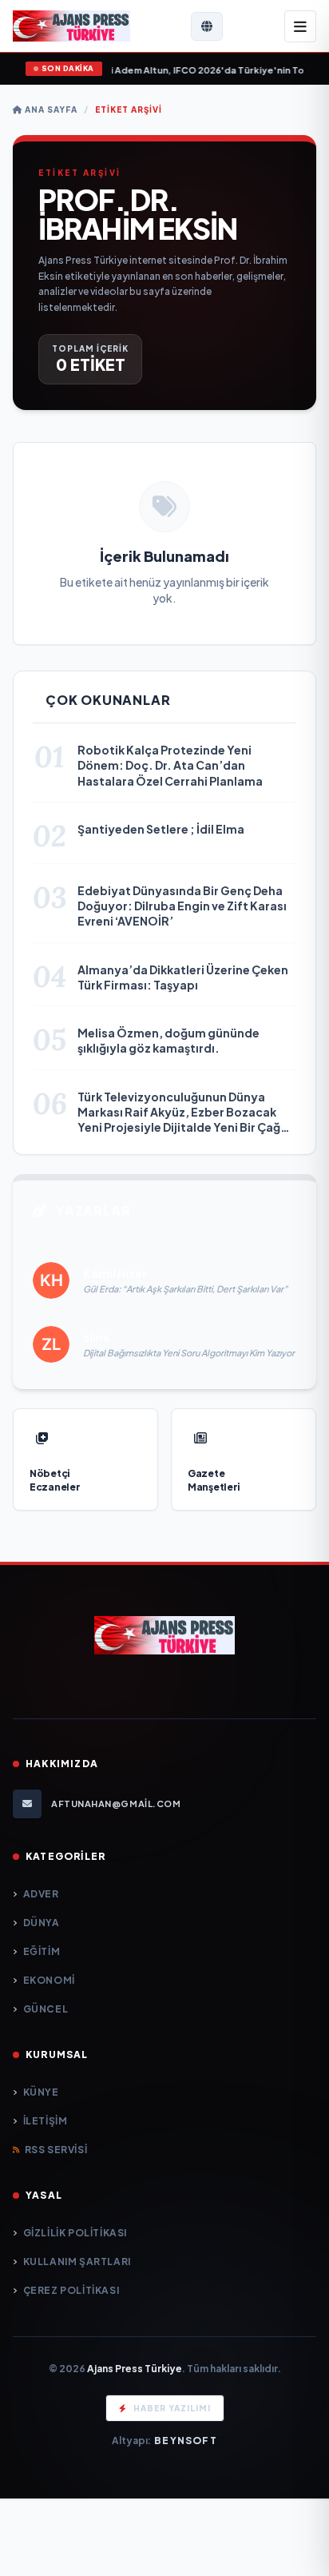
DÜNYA (42, 1923)
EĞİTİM (42, 1951)
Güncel (46, 2009)
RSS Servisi (56, 2150)
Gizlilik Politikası (75, 2233)
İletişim (45, 2121)
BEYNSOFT (186, 2441)
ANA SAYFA (50, 109)
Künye (41, 2092)
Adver (41, 1894)
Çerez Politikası (71, 2290)
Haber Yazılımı (172, 2408)
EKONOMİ (49, 1980)
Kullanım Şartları (77, 2261)
